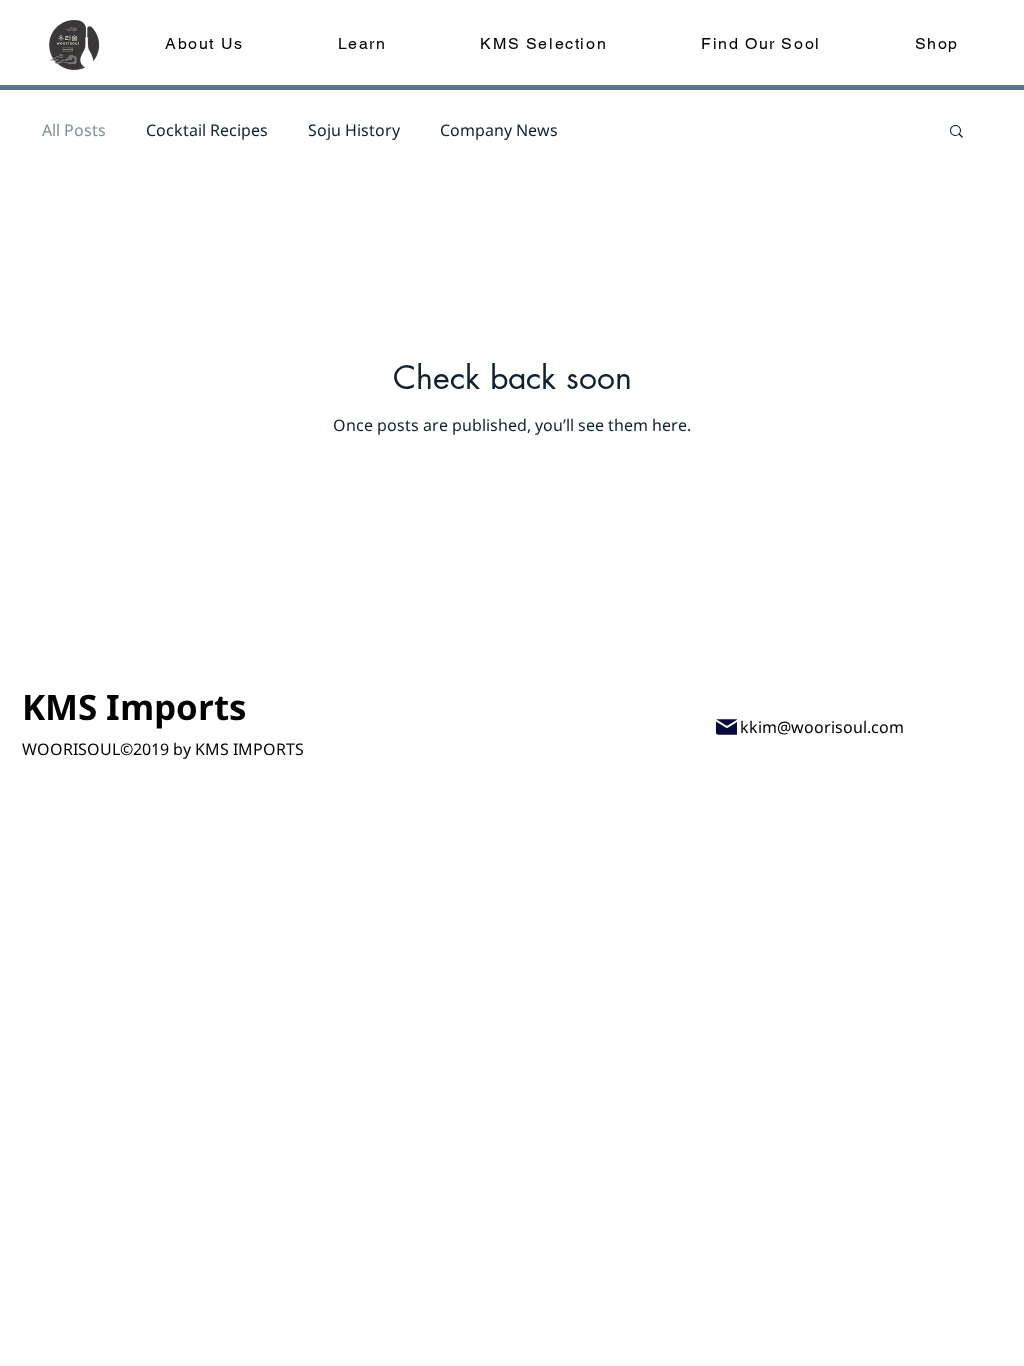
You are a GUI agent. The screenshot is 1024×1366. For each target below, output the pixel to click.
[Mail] (726, 726)
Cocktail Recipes (207, 130)
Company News (499, 130)
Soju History (354, 130)
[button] (956, 132)
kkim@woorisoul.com (822, 727)
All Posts (74, 130)
